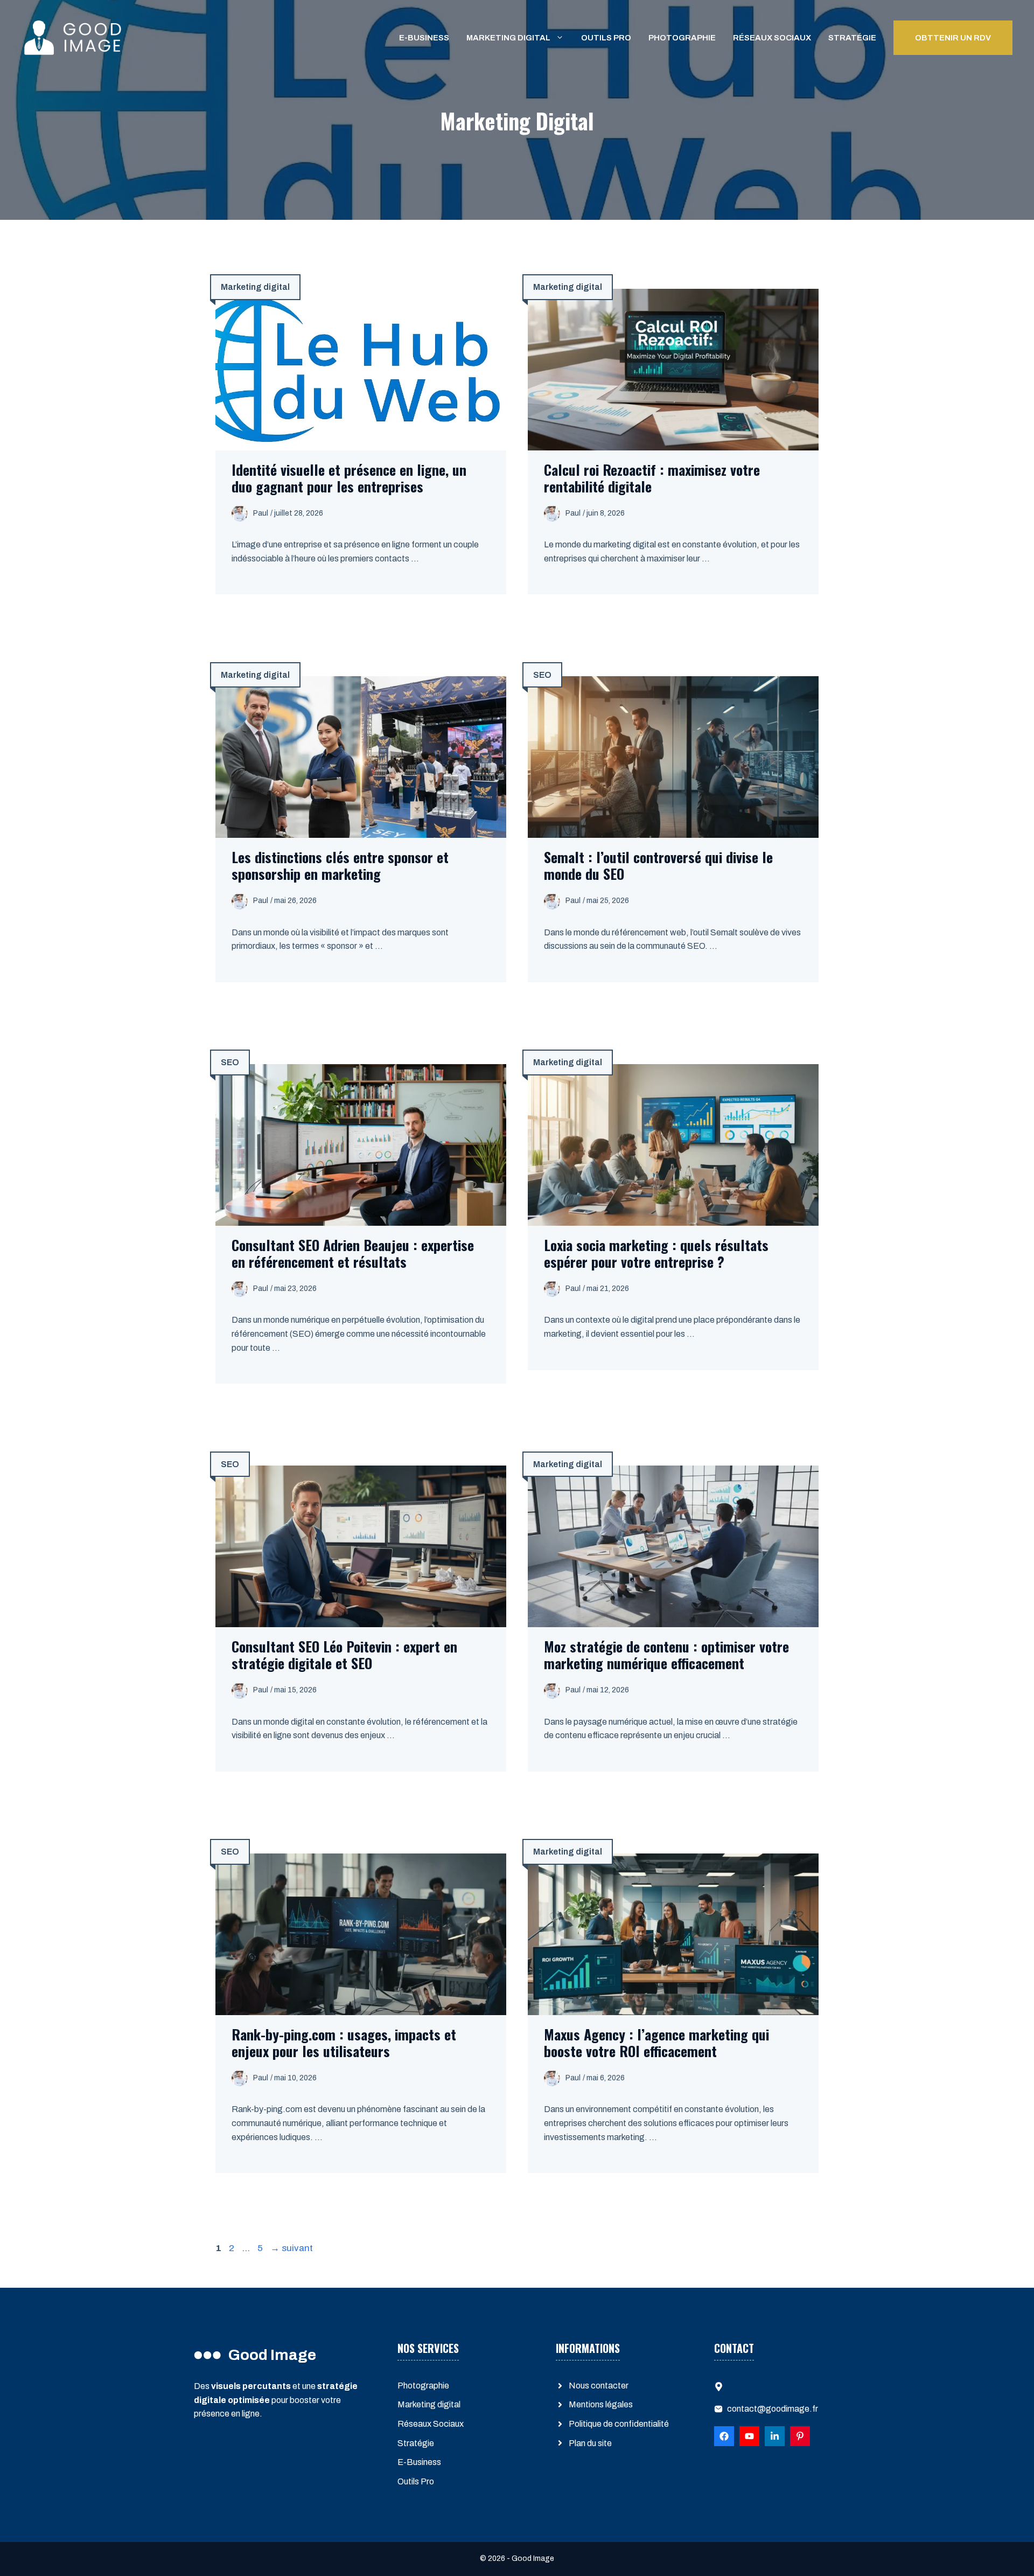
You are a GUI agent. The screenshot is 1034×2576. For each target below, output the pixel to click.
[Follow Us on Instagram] (800, 2436)
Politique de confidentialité (619, 2424)
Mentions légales (601, 2404)
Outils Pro (606, 38)
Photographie (682, 38)
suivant (292, 2248)
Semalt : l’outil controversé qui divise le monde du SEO (658, 865)
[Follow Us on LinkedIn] (749, 2436)
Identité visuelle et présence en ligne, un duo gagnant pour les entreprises (349, 478)
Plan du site (590, 2443)
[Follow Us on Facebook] (724, 2436)
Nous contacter (599, 2386)
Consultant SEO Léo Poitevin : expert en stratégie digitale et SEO (344, 1655)
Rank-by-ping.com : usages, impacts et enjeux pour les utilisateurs (344, 2043)
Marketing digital (508, 38)
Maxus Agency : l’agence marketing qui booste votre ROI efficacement (656, 2043)
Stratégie (852, 38)
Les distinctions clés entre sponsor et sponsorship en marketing (340, 865)
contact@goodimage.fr (773, 2409)
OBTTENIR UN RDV (953, 38)
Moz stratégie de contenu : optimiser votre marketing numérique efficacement (666, 1655)
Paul (261, 513)
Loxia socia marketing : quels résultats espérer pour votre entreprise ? (656, 1253)
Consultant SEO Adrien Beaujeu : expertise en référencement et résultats (353, 1253)
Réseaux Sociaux (772, 38)
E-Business (424, 38)
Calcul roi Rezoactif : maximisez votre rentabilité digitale (652, 478)
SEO (542, 675)
